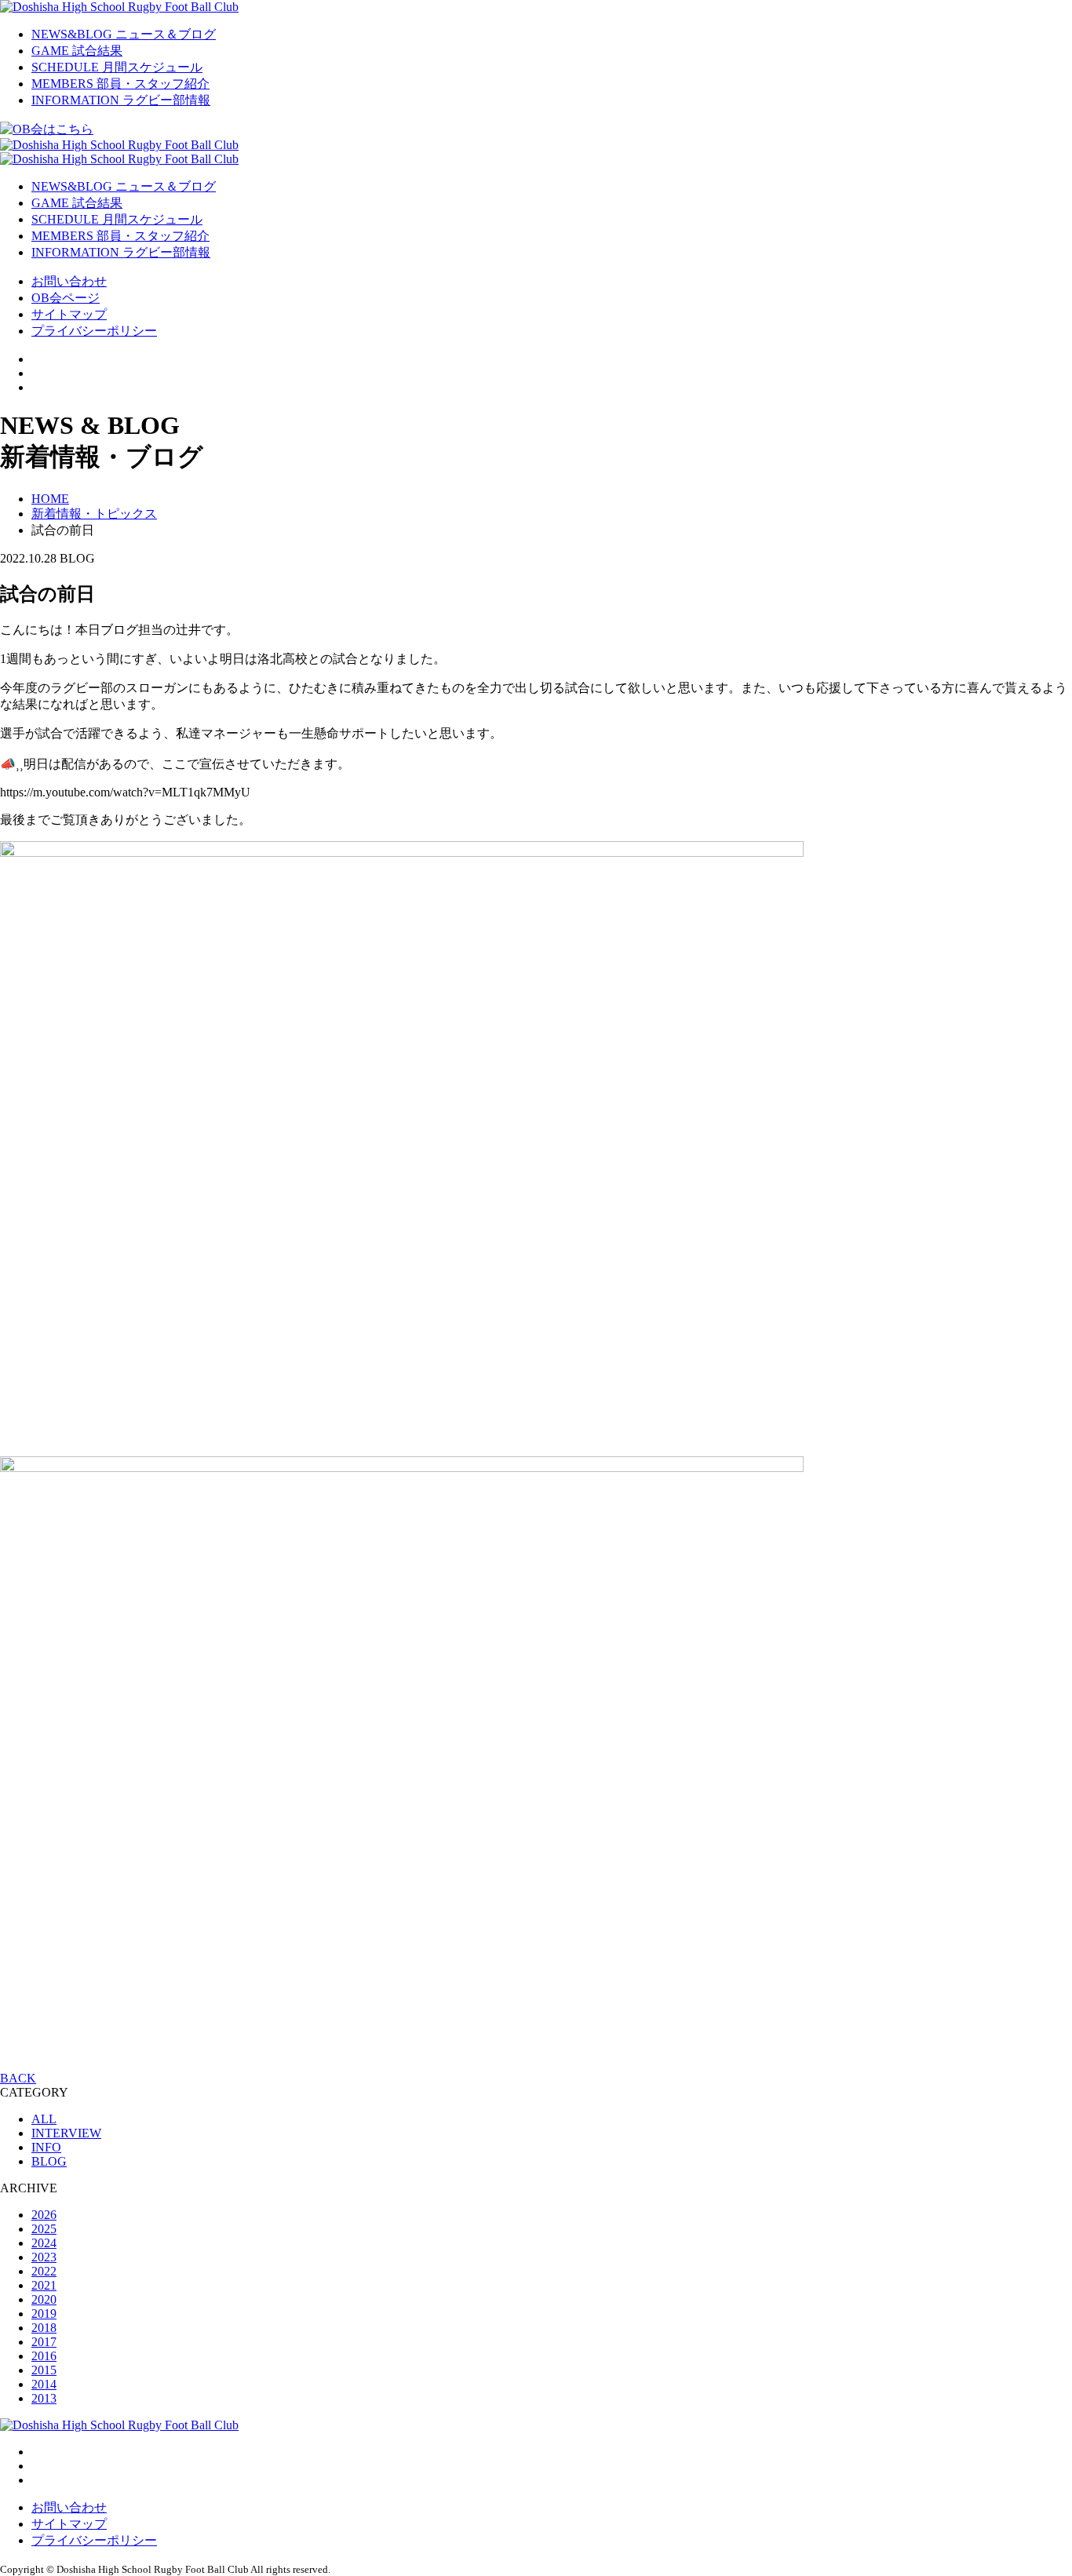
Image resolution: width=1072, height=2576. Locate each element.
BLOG (49, 2161)
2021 (44, 2285)
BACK (18, 2078)
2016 (44, 2356)
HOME (50, 499)
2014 (44, 2384)
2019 (44, 2314)
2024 (44, 2243)
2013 (44, 2398)
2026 (44, 2215)
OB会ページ (66, 298)
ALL (44, 2119)
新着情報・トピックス (94, 514)
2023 (44, 2257)
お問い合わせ (69, 281)
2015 (44, 2370)
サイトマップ (69, 314)
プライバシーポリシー (94, 331)
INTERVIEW (66, 2133)
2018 (44, 2328)
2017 (44, 2342)
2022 (44, 2271)
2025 (44, 2229)
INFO (46, 2147)
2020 (44, 2299)
